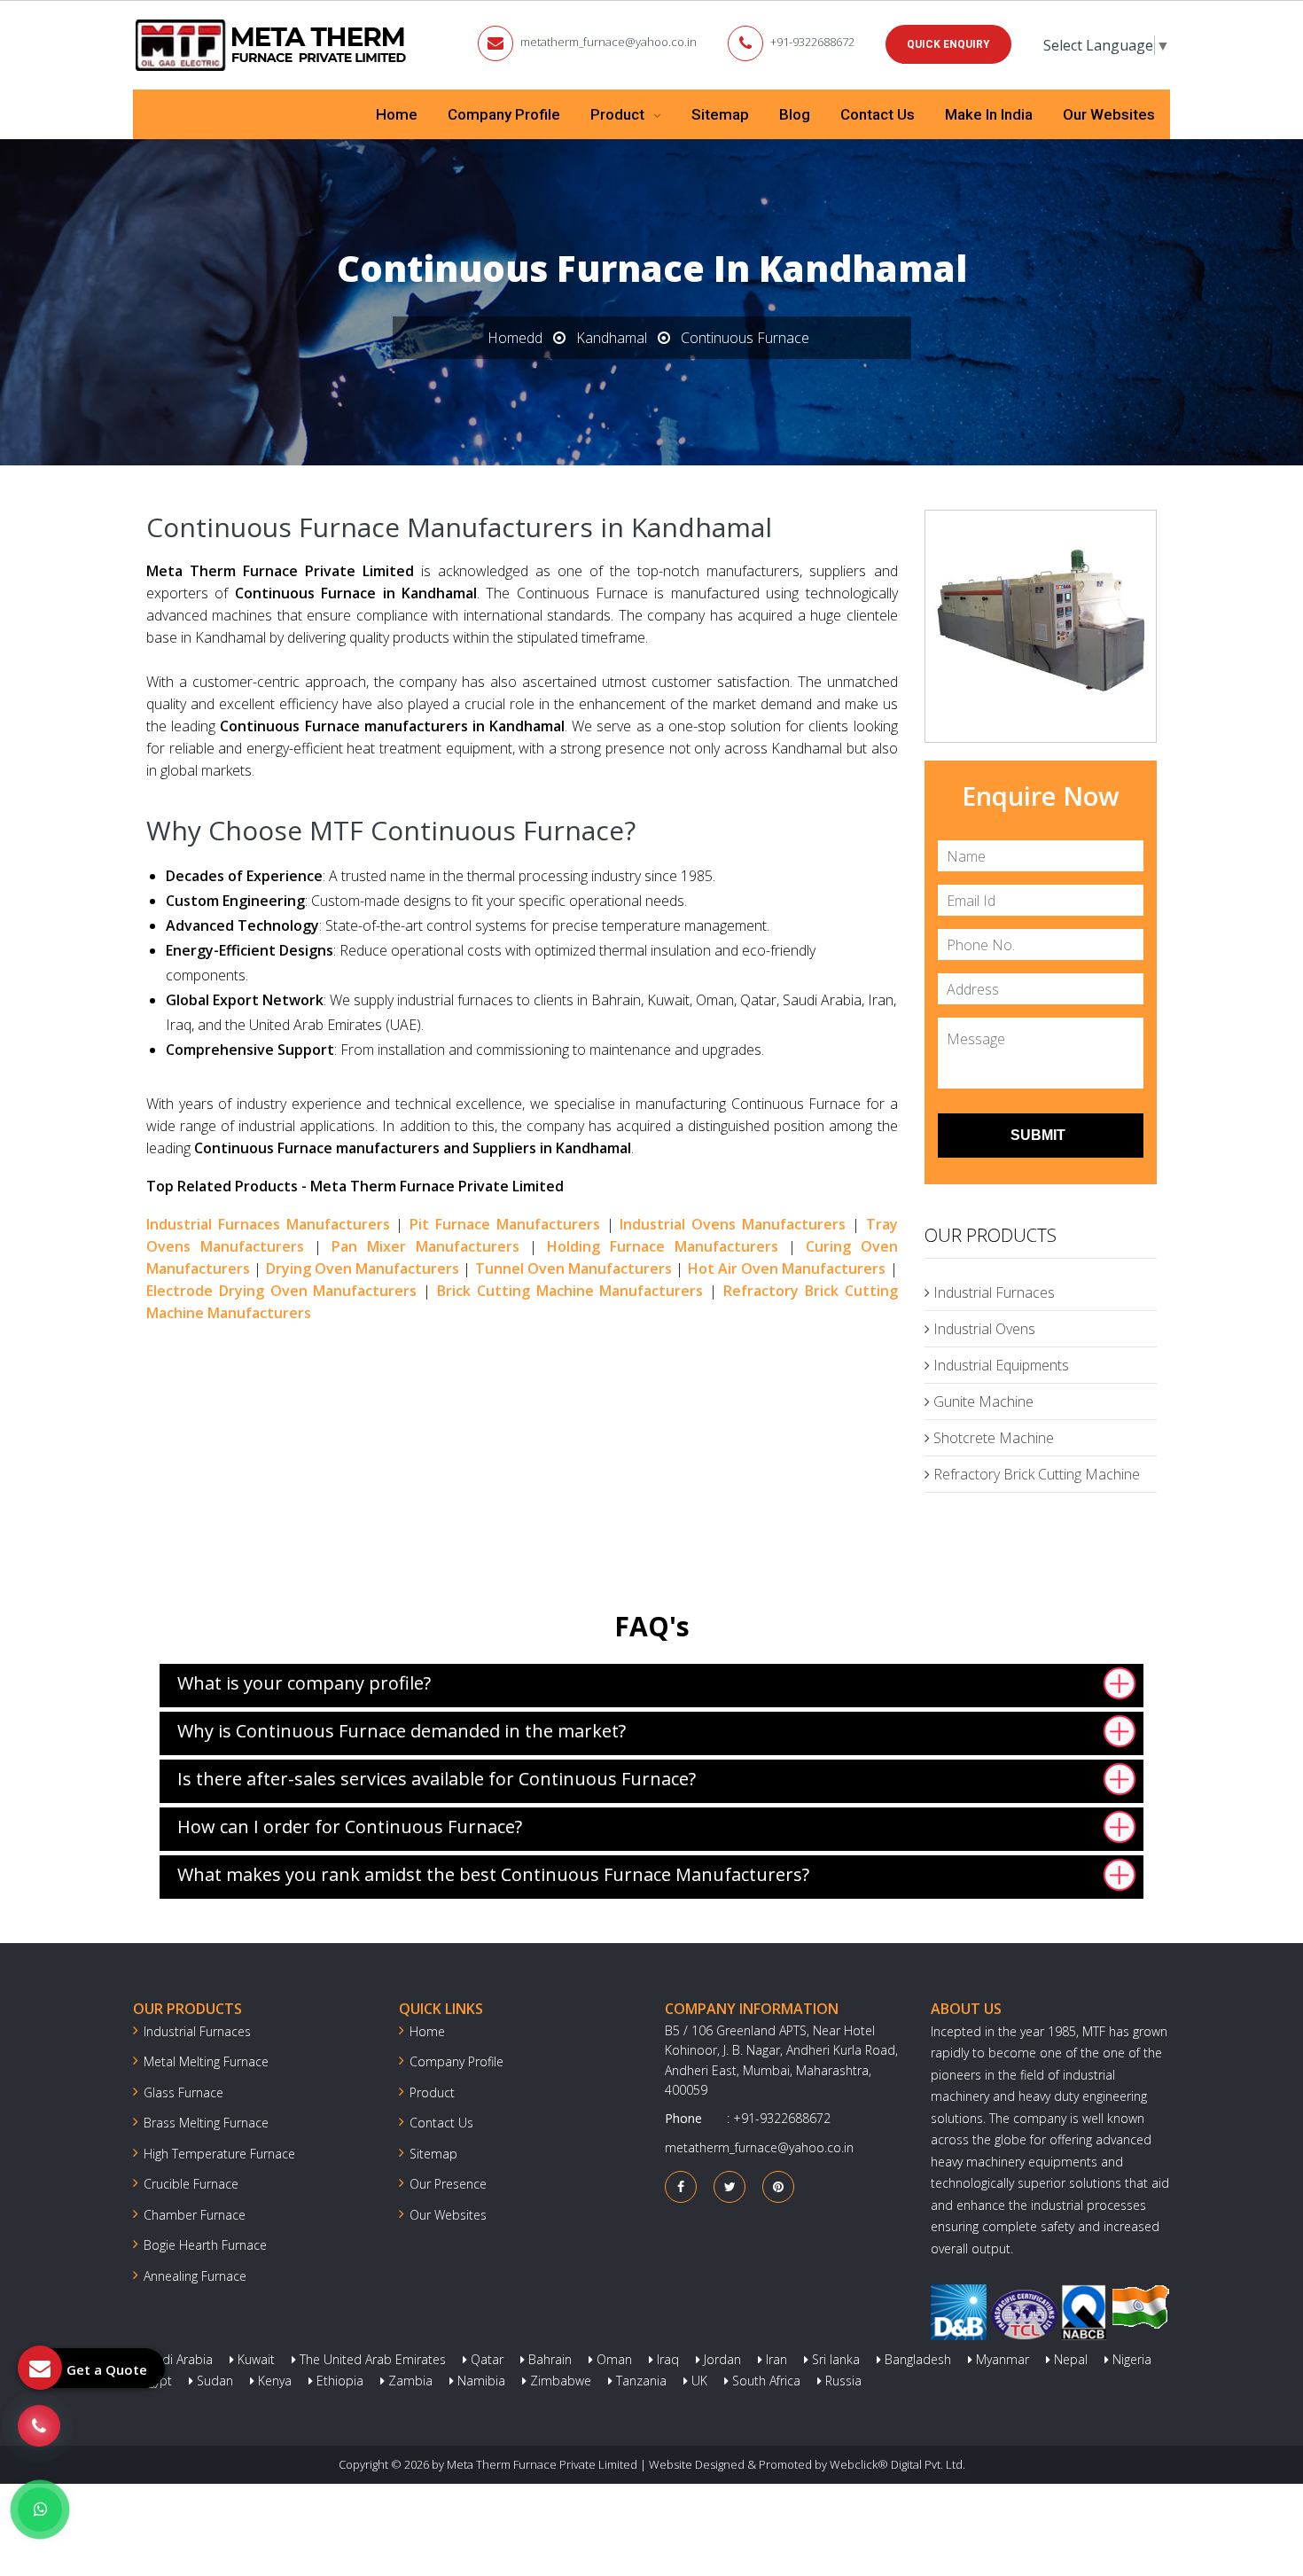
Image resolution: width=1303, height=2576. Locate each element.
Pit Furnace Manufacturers (505, 1224)
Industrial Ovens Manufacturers (733, 1224)
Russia (842, 2381)
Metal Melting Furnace (206, 2061)
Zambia (409, 2381)
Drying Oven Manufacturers (363, 1268)
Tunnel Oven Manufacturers (574, 1268)
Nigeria (1130, 2359)
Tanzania (640, 2381)
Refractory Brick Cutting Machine (1035, 1474)
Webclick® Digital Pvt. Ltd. (897, 2464)
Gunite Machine (982, 1401)
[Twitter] (730, 2186)
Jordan (721, 2359)
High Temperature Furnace (219, 2154)
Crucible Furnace (191, 2184)
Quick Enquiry (948, 44)
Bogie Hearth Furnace (205, 2245)
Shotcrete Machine (992, 1438)
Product (619, 114)
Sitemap (720, 114)
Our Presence (448, 2184)
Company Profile (504, 114)
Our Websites (1109, 114)
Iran (775, 2359)
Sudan (213, 2381)
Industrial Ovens (983, 1329)
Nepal (1069, 2359)
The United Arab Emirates (371, 2359)
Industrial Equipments (999, 1365)
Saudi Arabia (175, 2359)
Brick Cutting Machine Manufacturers (570, 1291)
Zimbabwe (559, 2381)
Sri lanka (834, 2359)
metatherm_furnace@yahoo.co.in (609, 42)
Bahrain (548, 2359)
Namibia (480, 2381)
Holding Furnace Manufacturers (663, 1246)
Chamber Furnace (195, 2215)
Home (397, 114)
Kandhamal (612, 338)
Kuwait (254, 2359)
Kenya (273, 2381)
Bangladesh (916, 2359)
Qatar (485, 2359)
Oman (612, 2359)
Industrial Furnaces (992, 1292)
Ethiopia (338, 2381)
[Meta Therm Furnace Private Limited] (272, 45)
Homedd (515, 338)
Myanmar (1001, 2359)
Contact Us (878, 114)
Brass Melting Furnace (206, 2123)
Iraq (666, 2359)
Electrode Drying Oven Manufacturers (281, 1291)
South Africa (765, 2381)
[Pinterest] (778, 2186)
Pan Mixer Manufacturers (425, 1246)
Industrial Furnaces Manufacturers (268, 1224)
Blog (795, 114)
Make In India (989, 114)
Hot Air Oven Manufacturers (787, 1268)
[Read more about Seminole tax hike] (40, 2510)
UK (698, 2381)
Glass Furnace (183, 2092)
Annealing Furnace (195, 2276)
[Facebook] (681, 2186)
